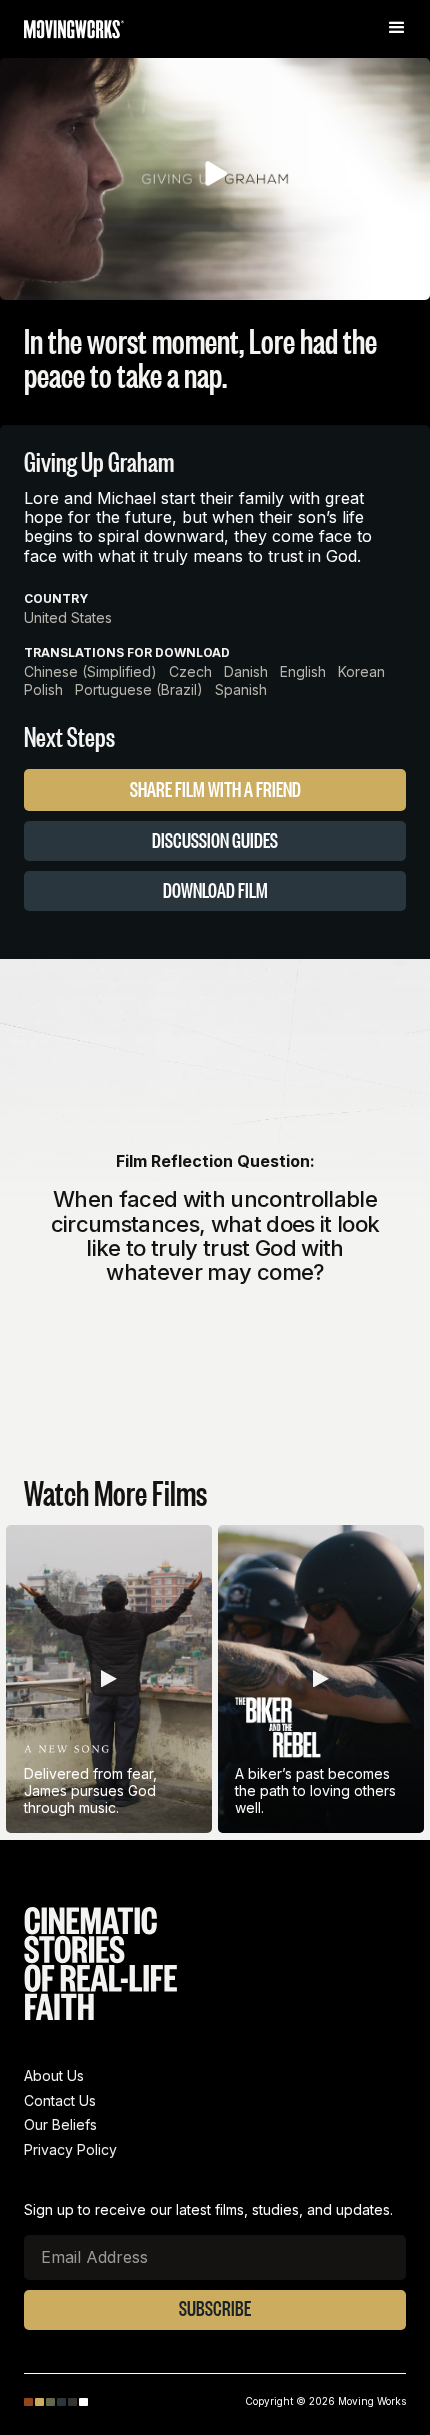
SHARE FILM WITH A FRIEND (215, 789)
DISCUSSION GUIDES (215, 840)
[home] (74, 32)
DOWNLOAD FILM (215, 890)
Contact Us (60, 2101)
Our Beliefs (60, 2125)
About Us (54, 2076)
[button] (399, 28)
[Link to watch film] (109, 1681)
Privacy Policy (70, 2150)
